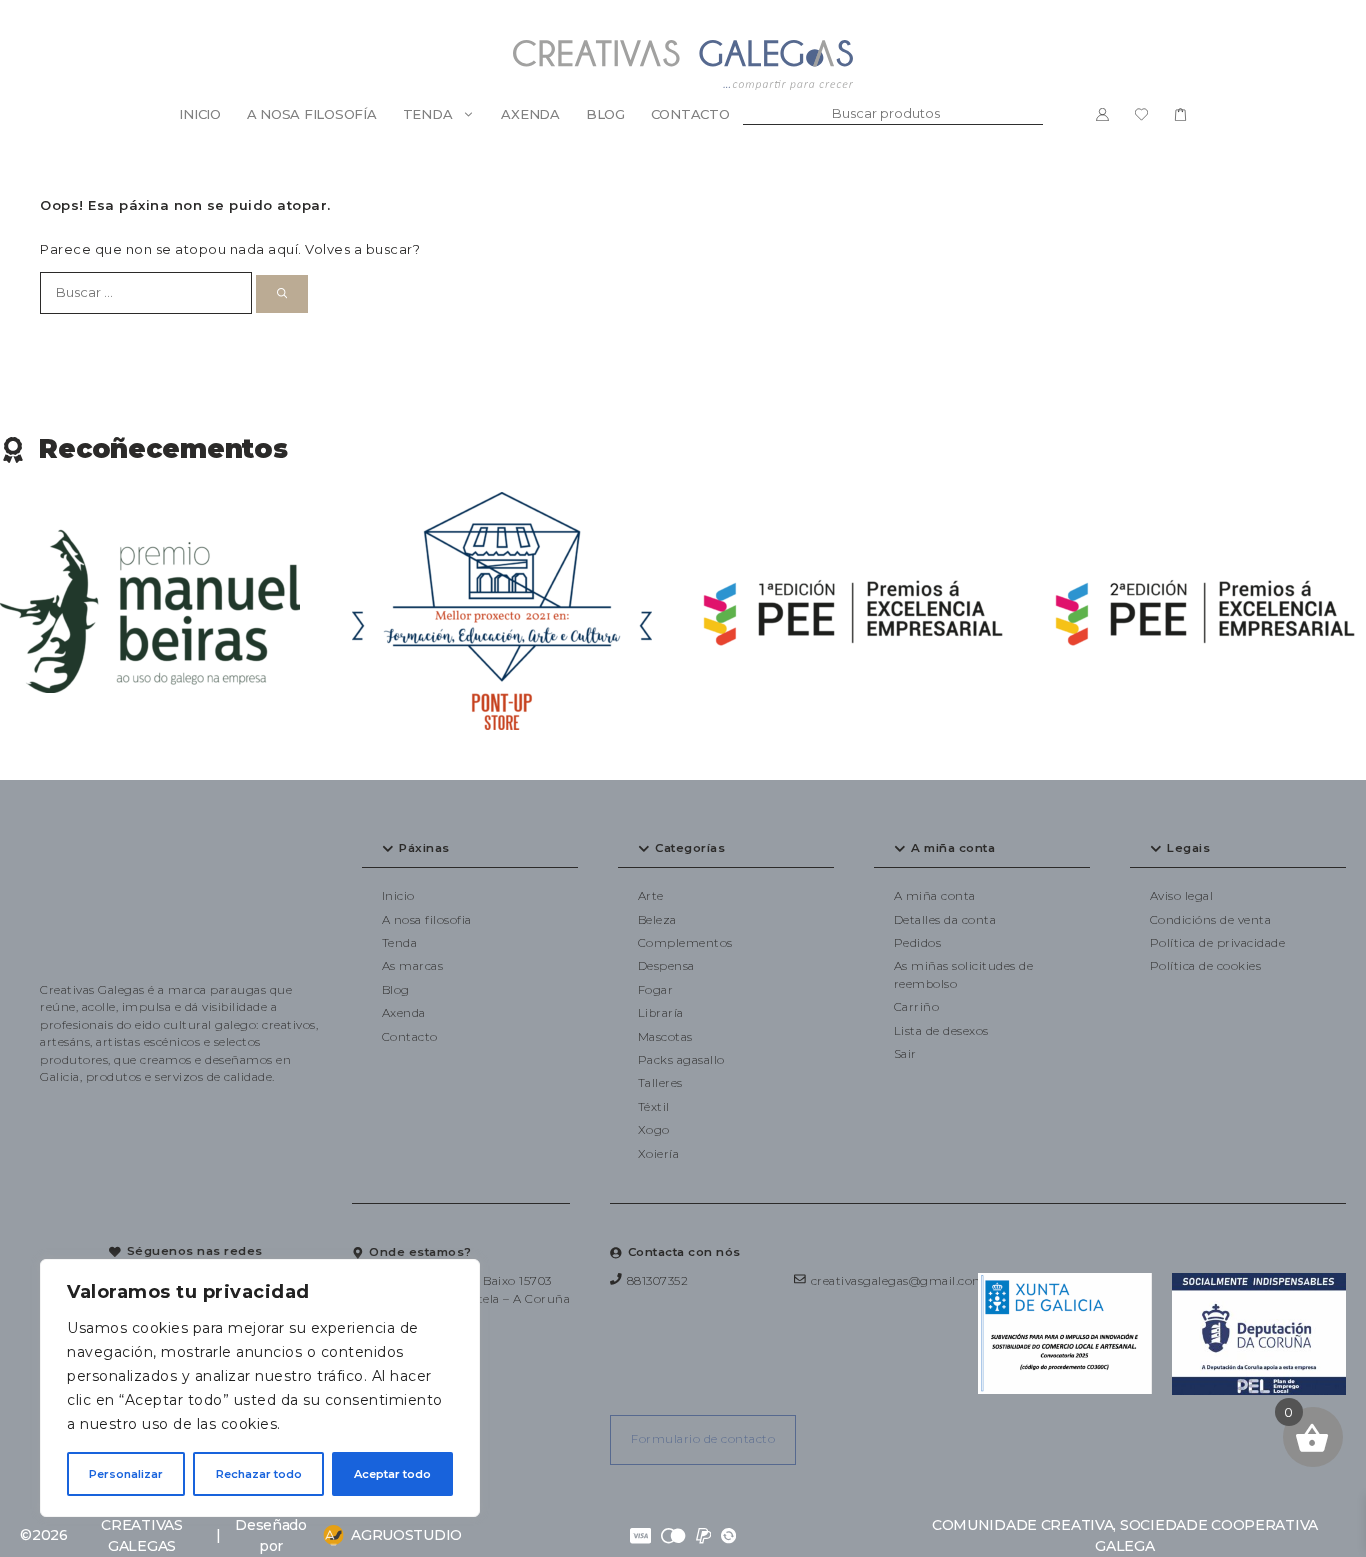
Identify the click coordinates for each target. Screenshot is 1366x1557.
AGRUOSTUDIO (406, 1535)
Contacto (690, 114)
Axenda (530, 114)
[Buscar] (282, 294)
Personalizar (126, 1474)
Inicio (199, 114)
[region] (260, 1388)
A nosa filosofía (312, 114)
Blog (605, 114)
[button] (470, 849)
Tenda (428, 114)
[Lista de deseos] (1141, 114)
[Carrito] (1180, 114)
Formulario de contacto (703, 1439)
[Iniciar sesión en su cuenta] (1102, 114)
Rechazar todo (259, 1474)
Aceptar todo (392, 1474)
